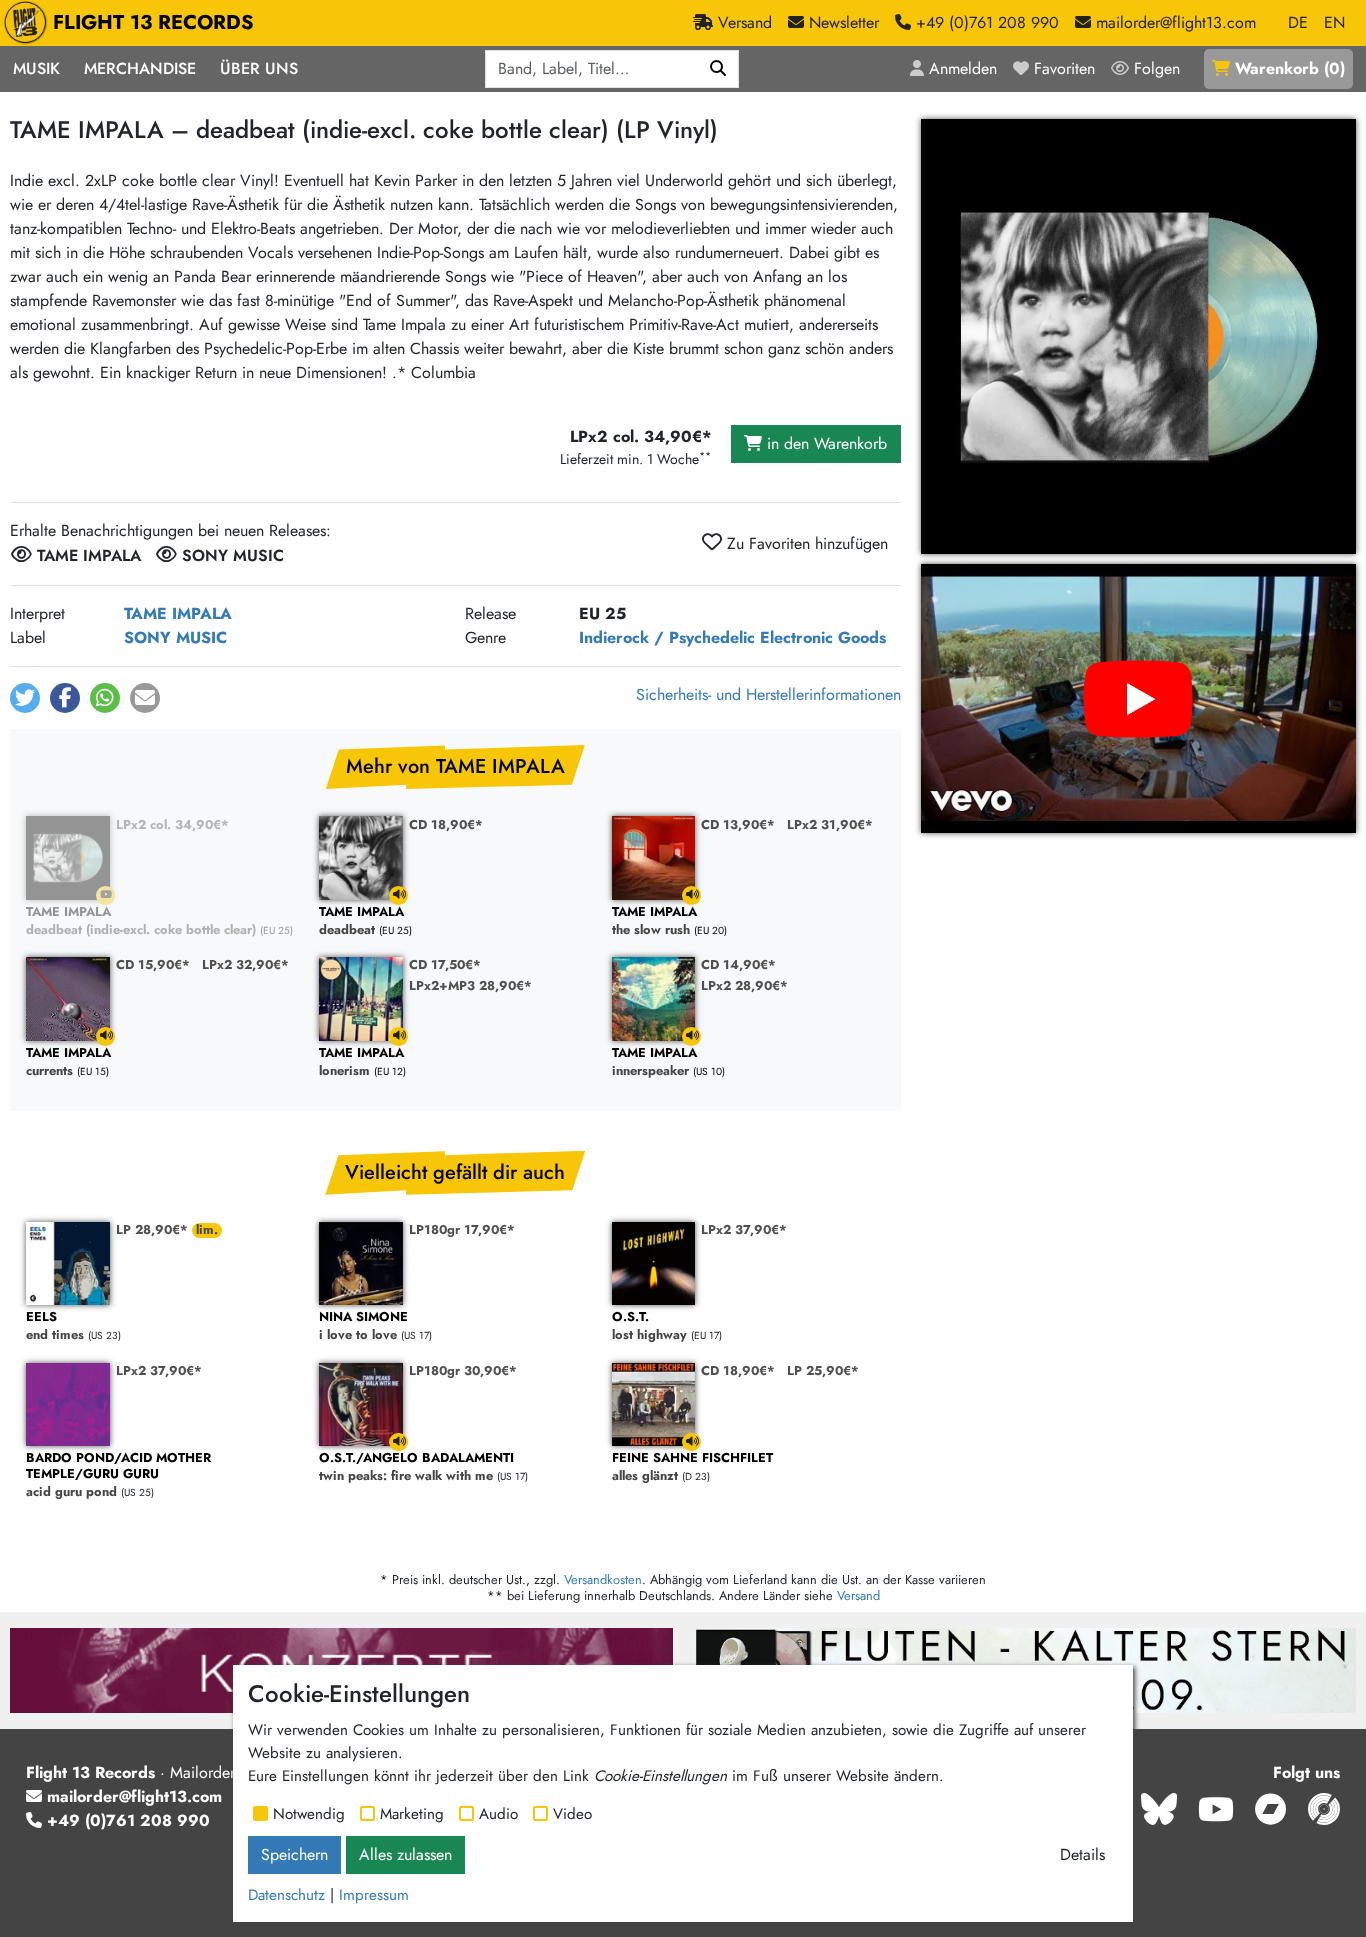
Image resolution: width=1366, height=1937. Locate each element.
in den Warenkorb (824, 443)
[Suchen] (718, 69)
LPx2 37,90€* (744, 1229)
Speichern (294, 1854)
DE (1298, 22)
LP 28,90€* (154, 1229)
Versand (858, 1595)
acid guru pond (118, 1475)
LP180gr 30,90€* (463, 1370)
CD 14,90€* (738, 964)
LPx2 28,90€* (744, 985)
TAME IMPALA (178, 613)
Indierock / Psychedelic (667, 637)
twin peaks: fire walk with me (416, 1467)
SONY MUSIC (175, 637)
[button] (25, 698)
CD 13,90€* (738, 824)
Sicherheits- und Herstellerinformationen (768, 694)
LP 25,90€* (823, 1370)
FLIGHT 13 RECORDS (153, 22)
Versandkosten (603, 1579)
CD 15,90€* (153, 964)
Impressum (374, 1895)
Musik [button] (36, 68)
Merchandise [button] (140, 68)
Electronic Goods (823, 637)
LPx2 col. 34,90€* (172, 824)
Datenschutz (286, 1895)
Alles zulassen (405, 1854)
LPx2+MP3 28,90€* (470, 985)
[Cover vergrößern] (1138, 336)
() (1290, 68)
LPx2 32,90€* (245, 964)
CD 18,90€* (446, 824)
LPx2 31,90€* (830, 824)
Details (1082, 1854)
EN (1334, 22)
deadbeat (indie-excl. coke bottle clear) (141, 921)
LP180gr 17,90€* (462, 1229)
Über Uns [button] (259, 68)
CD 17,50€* (445, 964)
